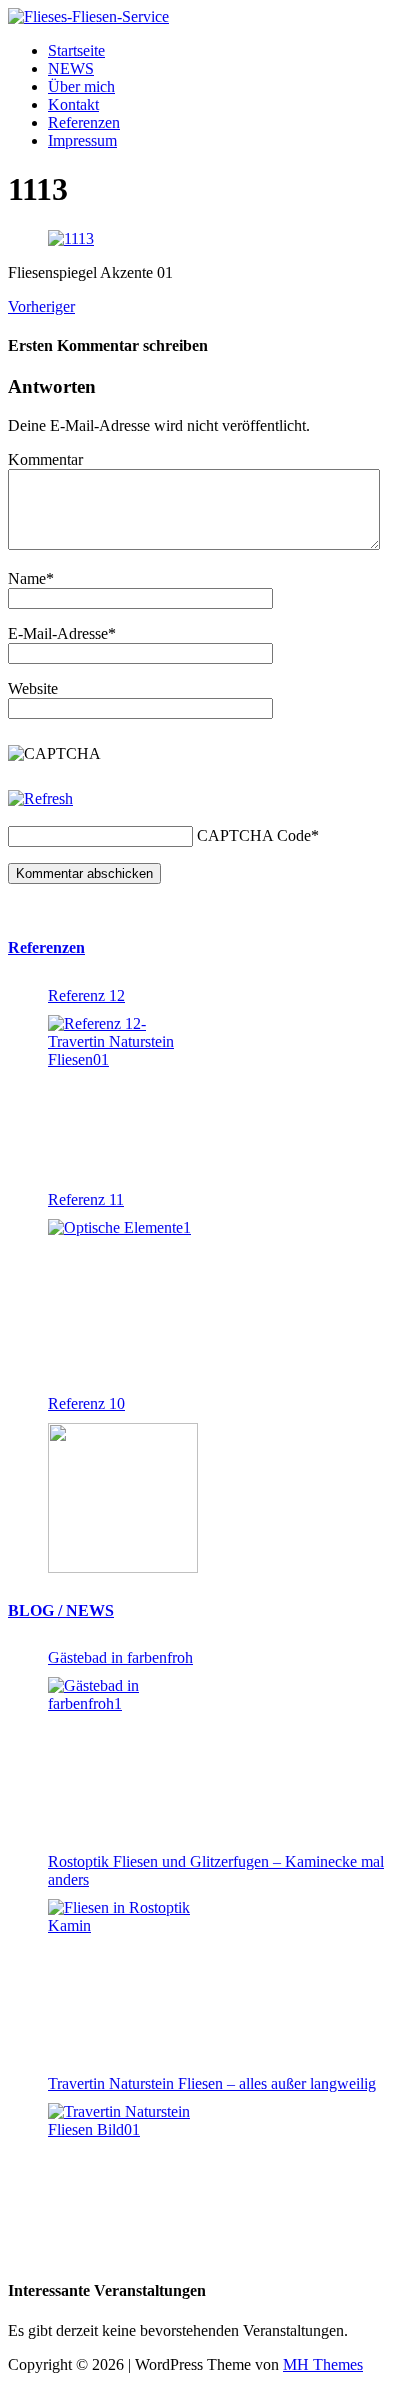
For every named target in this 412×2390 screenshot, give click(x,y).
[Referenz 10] (123, 1498)
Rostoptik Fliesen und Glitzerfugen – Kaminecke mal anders (216, 1870)
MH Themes (323, 2364)
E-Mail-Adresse (58, 633)
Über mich (81, 86)
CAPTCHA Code (254, 835)
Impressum (82, 140)
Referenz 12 (86, 995)
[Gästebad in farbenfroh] (123, 1752)
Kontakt (73, 104)
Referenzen (84, 122)
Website (33, 688)
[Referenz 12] (123, 1090)
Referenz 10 (86, 1403)
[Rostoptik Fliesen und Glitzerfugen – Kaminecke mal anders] (123, 1974)
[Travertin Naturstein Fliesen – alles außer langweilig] (123, 2178)
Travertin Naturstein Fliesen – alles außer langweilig (212, 2083)
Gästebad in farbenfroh (120, 1657)
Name (27, 578)
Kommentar (45, 459)
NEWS (71, 68)
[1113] (71, 238)
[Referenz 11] (123, 1294)
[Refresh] (40, 798)
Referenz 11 (86, 1199)
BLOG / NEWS (61, 1610)
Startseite (76, 50)
